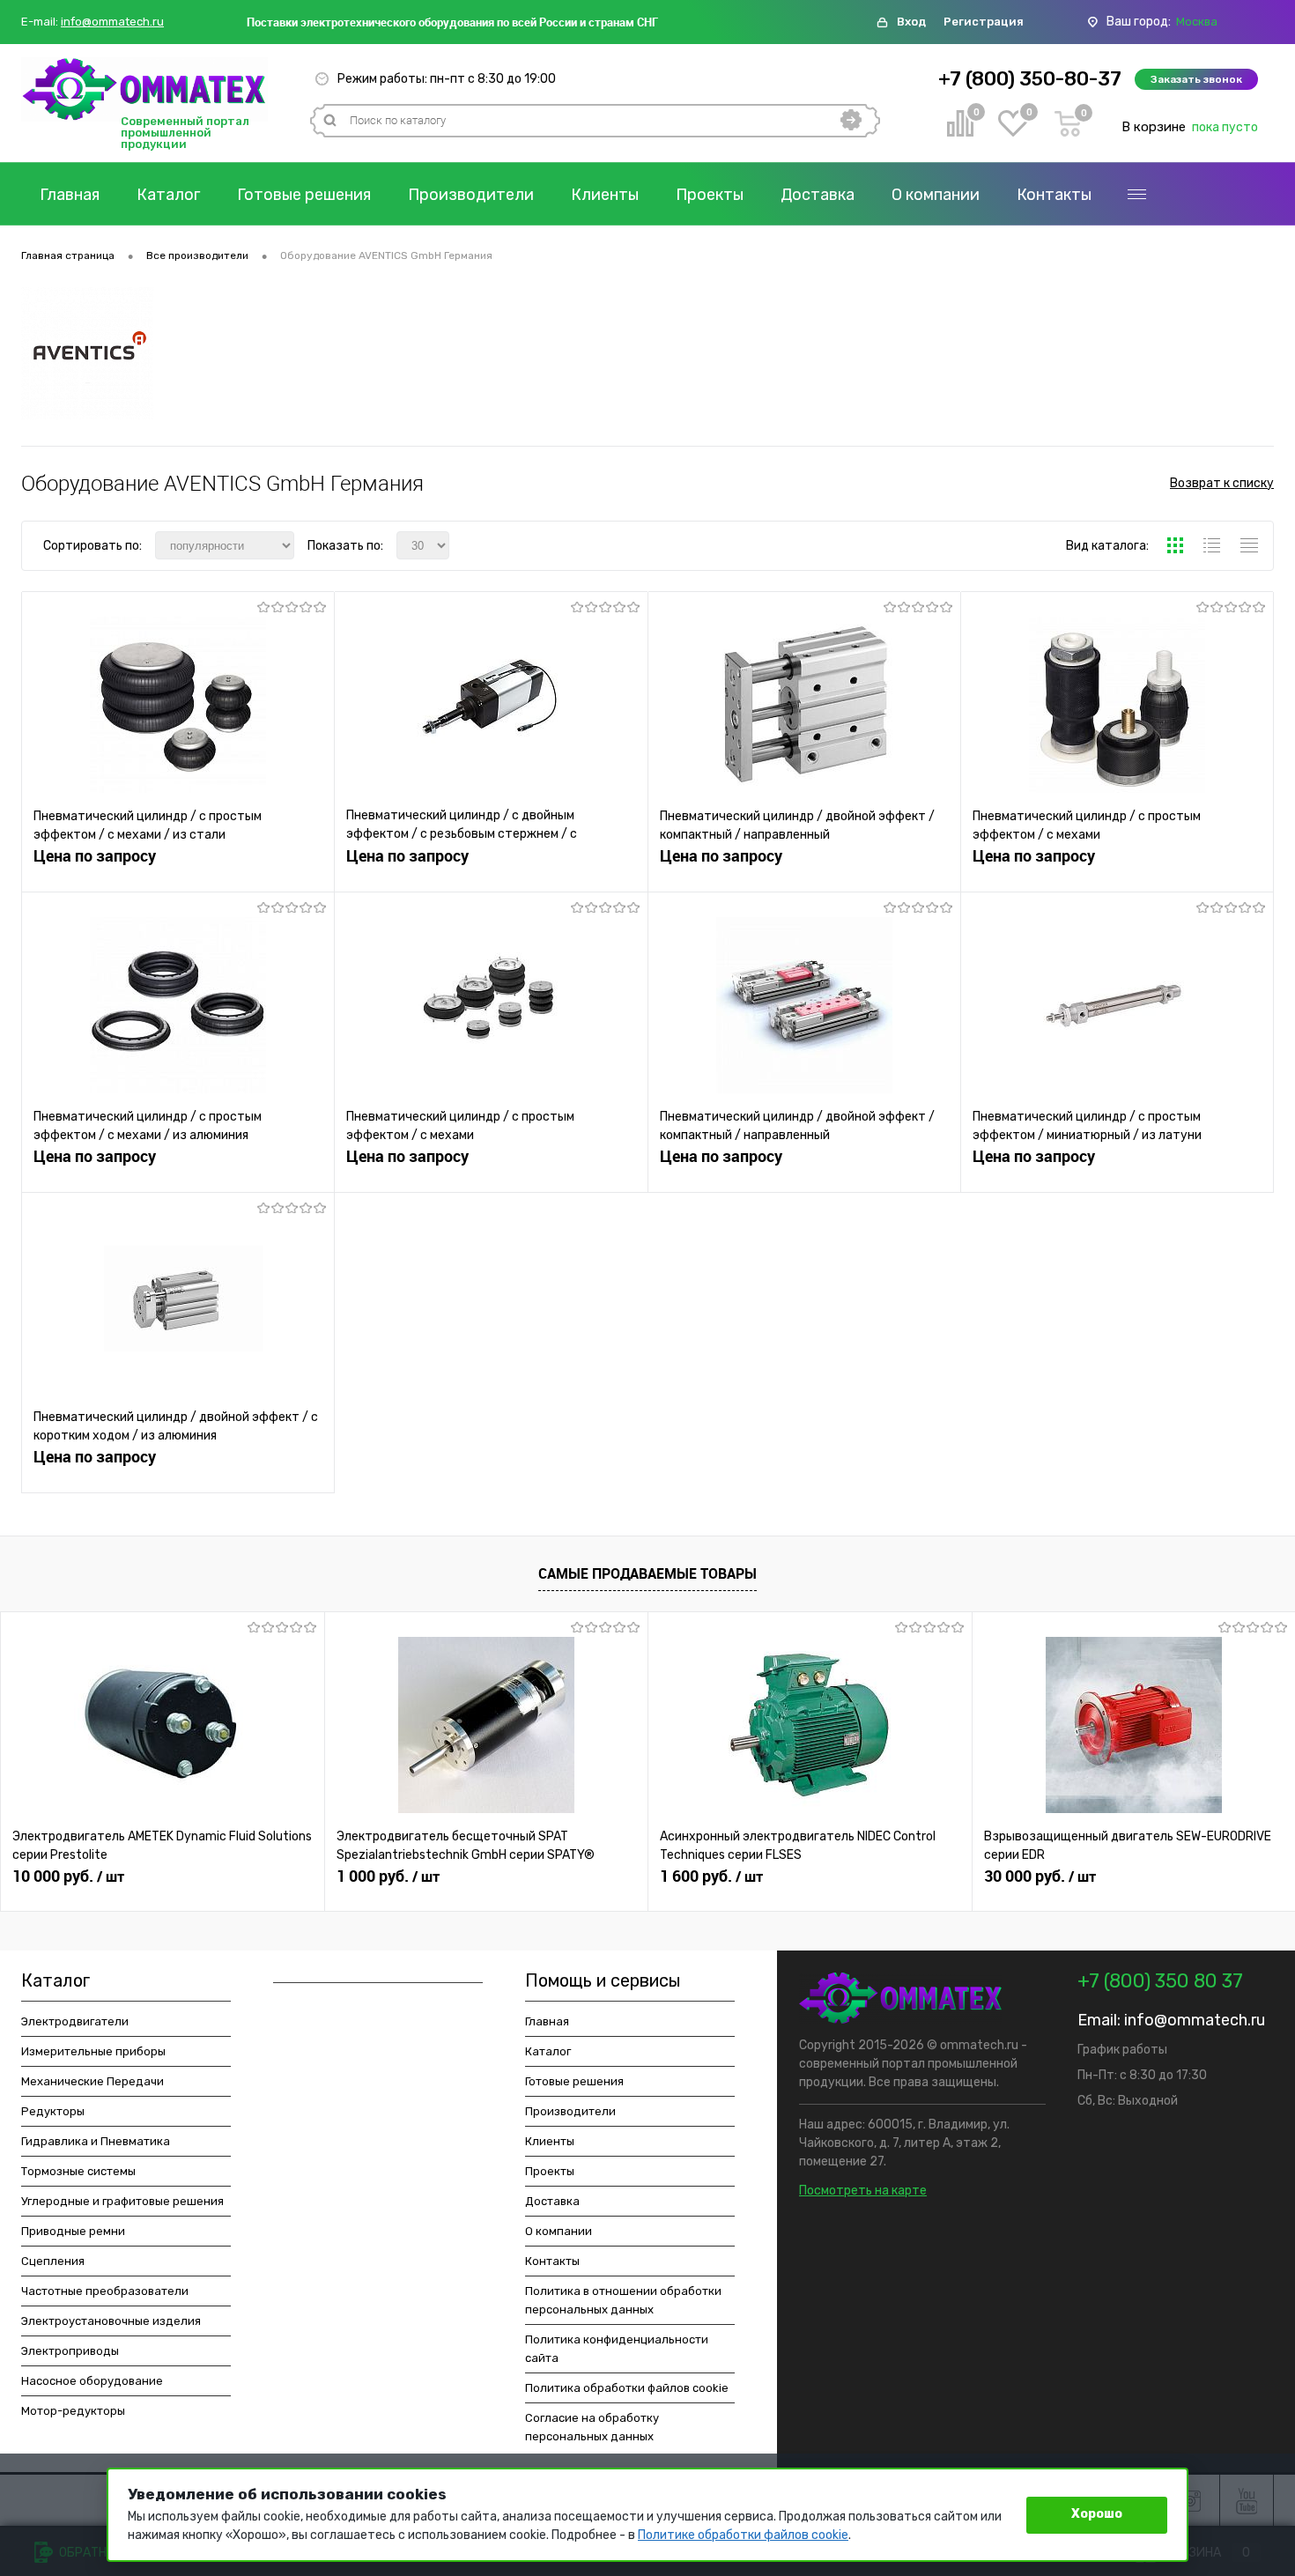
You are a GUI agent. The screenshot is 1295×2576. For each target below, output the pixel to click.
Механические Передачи (92, 2081)
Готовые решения (304, 195)
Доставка (818, 195)
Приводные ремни (73, 2231)
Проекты (710, 195)
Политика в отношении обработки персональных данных (623, 2300)
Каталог (168, 195)
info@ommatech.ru (112, 22)
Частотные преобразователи (105, 2291)
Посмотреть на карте (863, 2191)
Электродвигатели (75, 2021)
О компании (936, 195)
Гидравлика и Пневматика (96, 2141)
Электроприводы (70, 2351)
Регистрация (984, 22)
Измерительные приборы (93, 2051)
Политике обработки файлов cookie (743, 2535)
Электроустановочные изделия (111, 2321)
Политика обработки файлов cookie (627, 2388)
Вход (911, 22)
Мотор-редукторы (73, 2411)
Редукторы (53, 2111)
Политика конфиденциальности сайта (617, 2349)
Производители (471, 195)
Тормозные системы (78, 2171)
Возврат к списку (1222, 483)
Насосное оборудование (92, 2381)
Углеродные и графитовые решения (122, 2201)
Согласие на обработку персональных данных (592, 2427)
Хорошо (1097, 2514)
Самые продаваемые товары (647, 1573)
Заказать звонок (1196, 79)
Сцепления (53, 2261)
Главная (70, 195)
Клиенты (605, 195)
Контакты (1054, 195)
